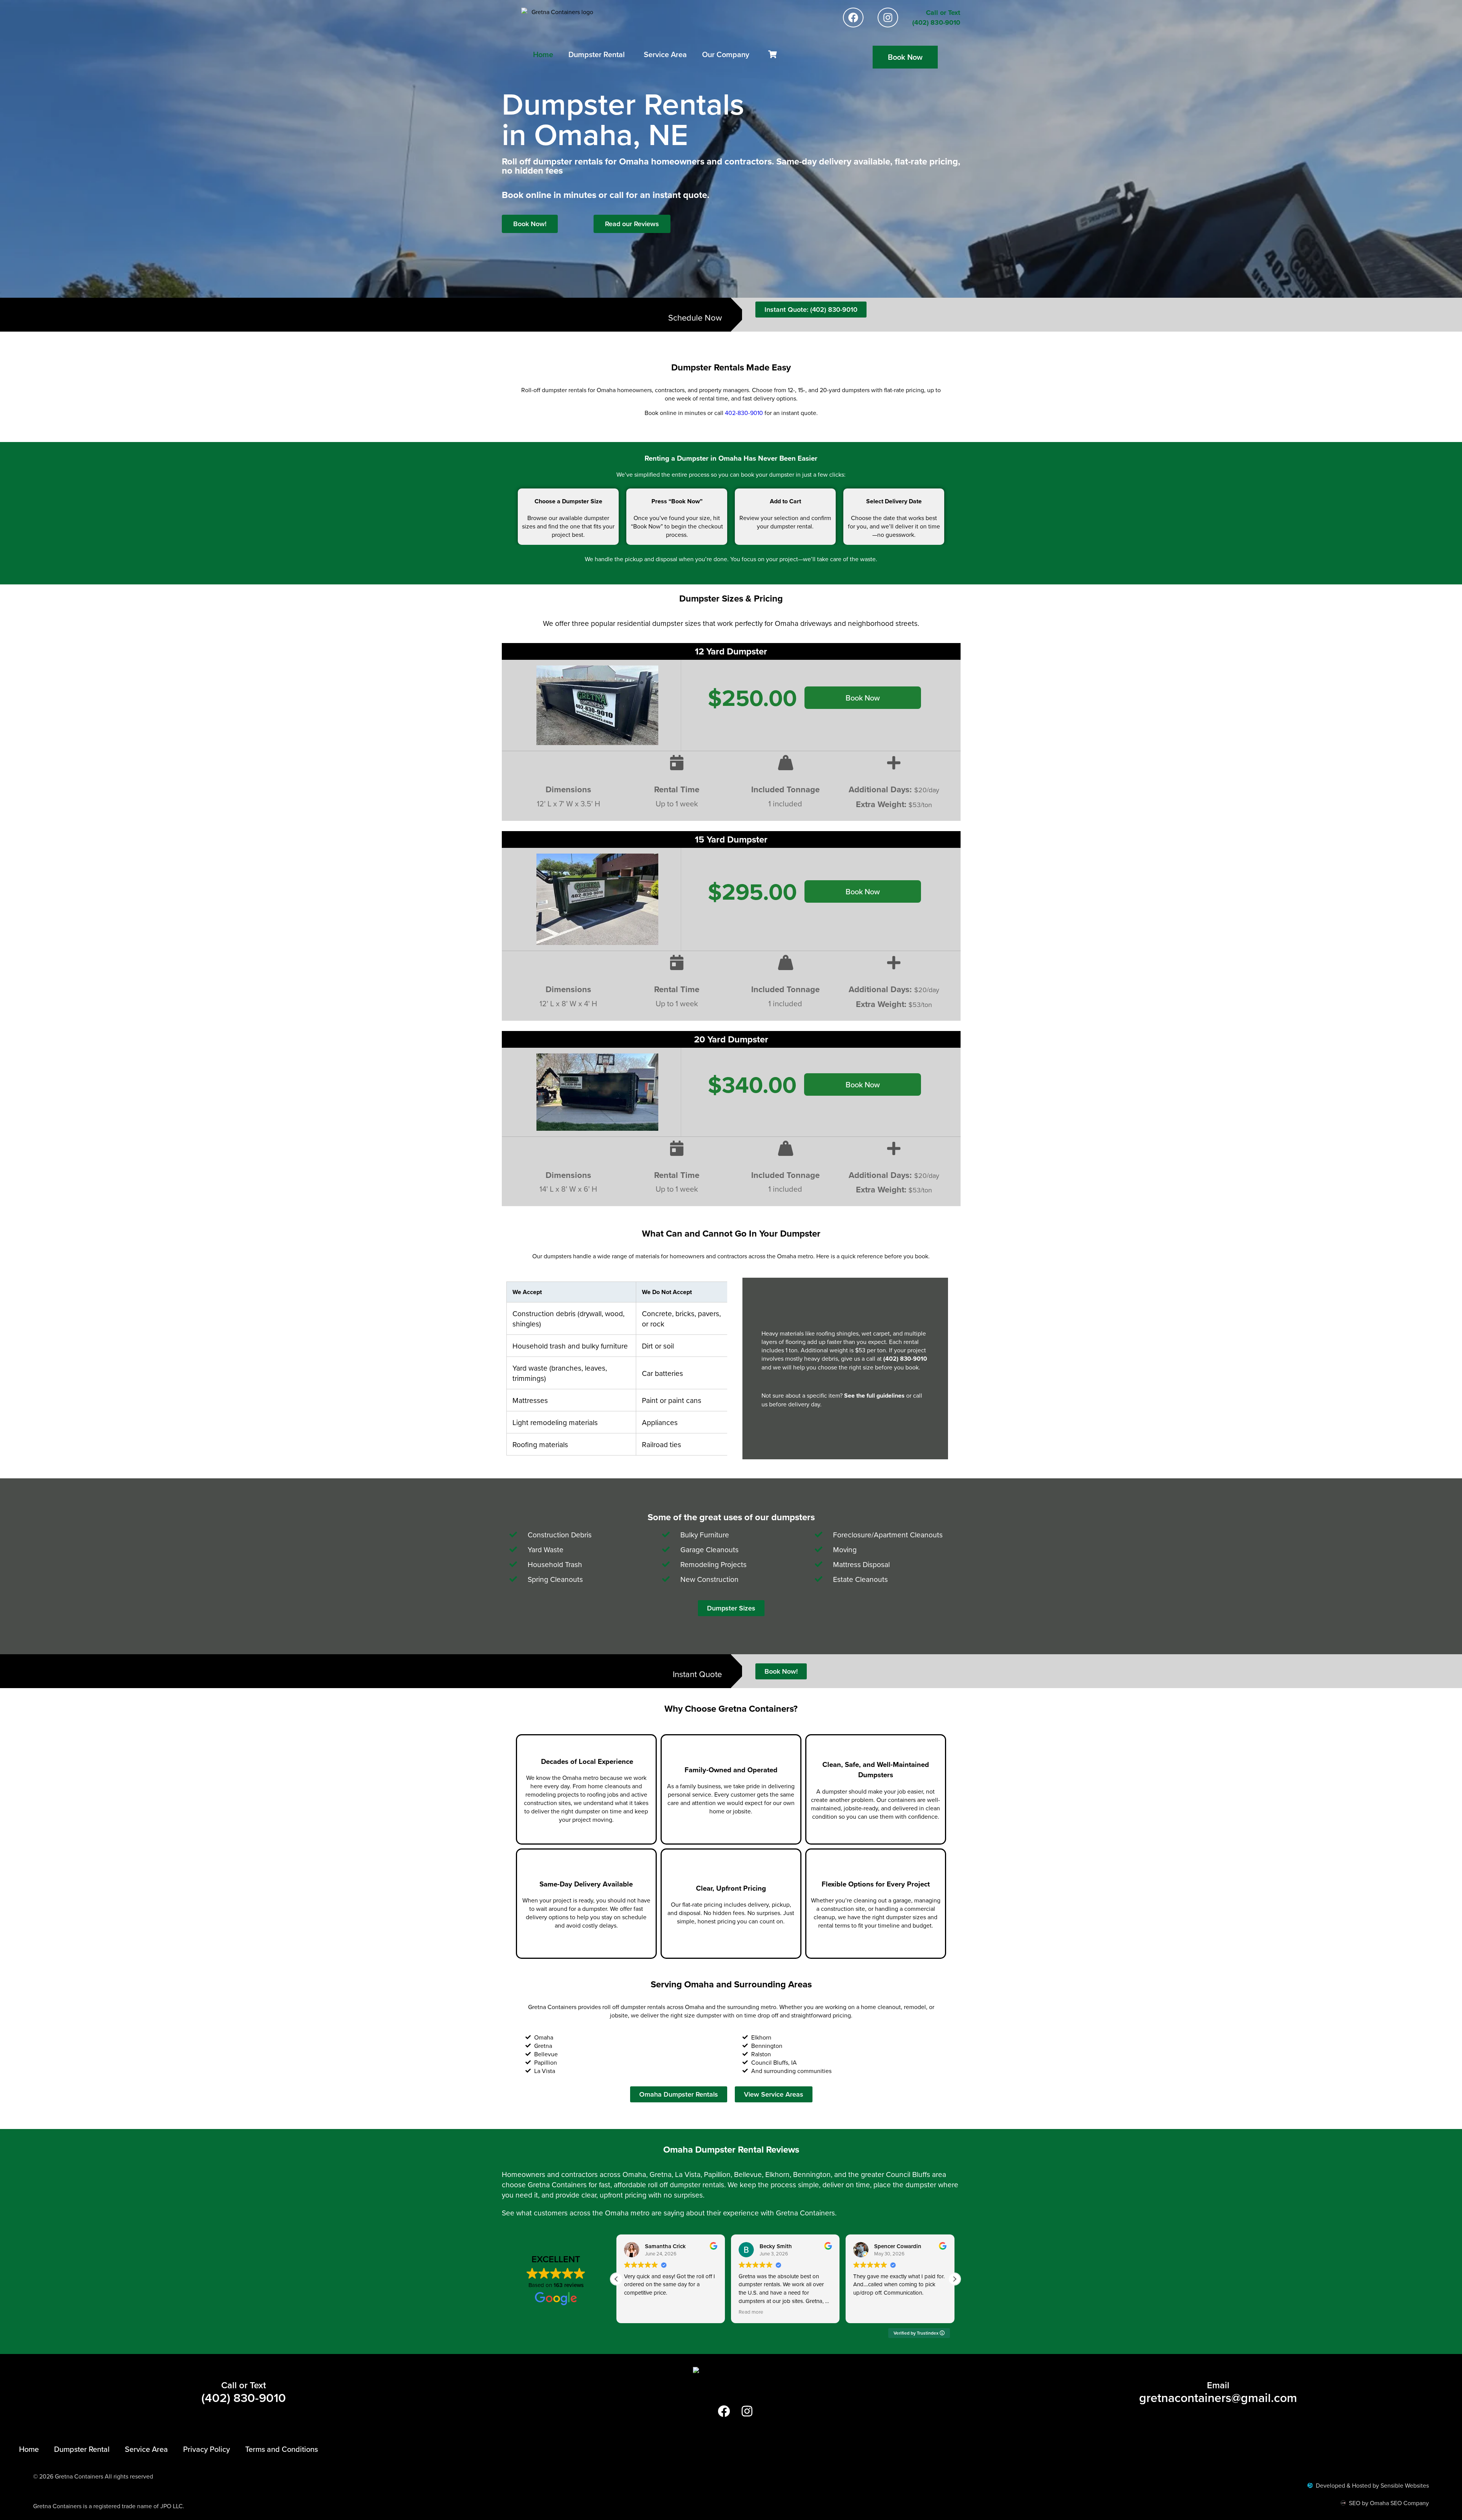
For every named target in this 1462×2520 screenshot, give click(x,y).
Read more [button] (636, 2312)
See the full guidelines (874, 1396)
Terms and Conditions (282, 2449)
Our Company (726, 54)
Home (543, 54)
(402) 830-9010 (905, 1359)
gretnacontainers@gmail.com (1218, 2397)
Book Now (863, 698)
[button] (954, 2279)
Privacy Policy (207, 2449)
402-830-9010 (744, 413)
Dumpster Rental (597, 54)
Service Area (665, 54)
